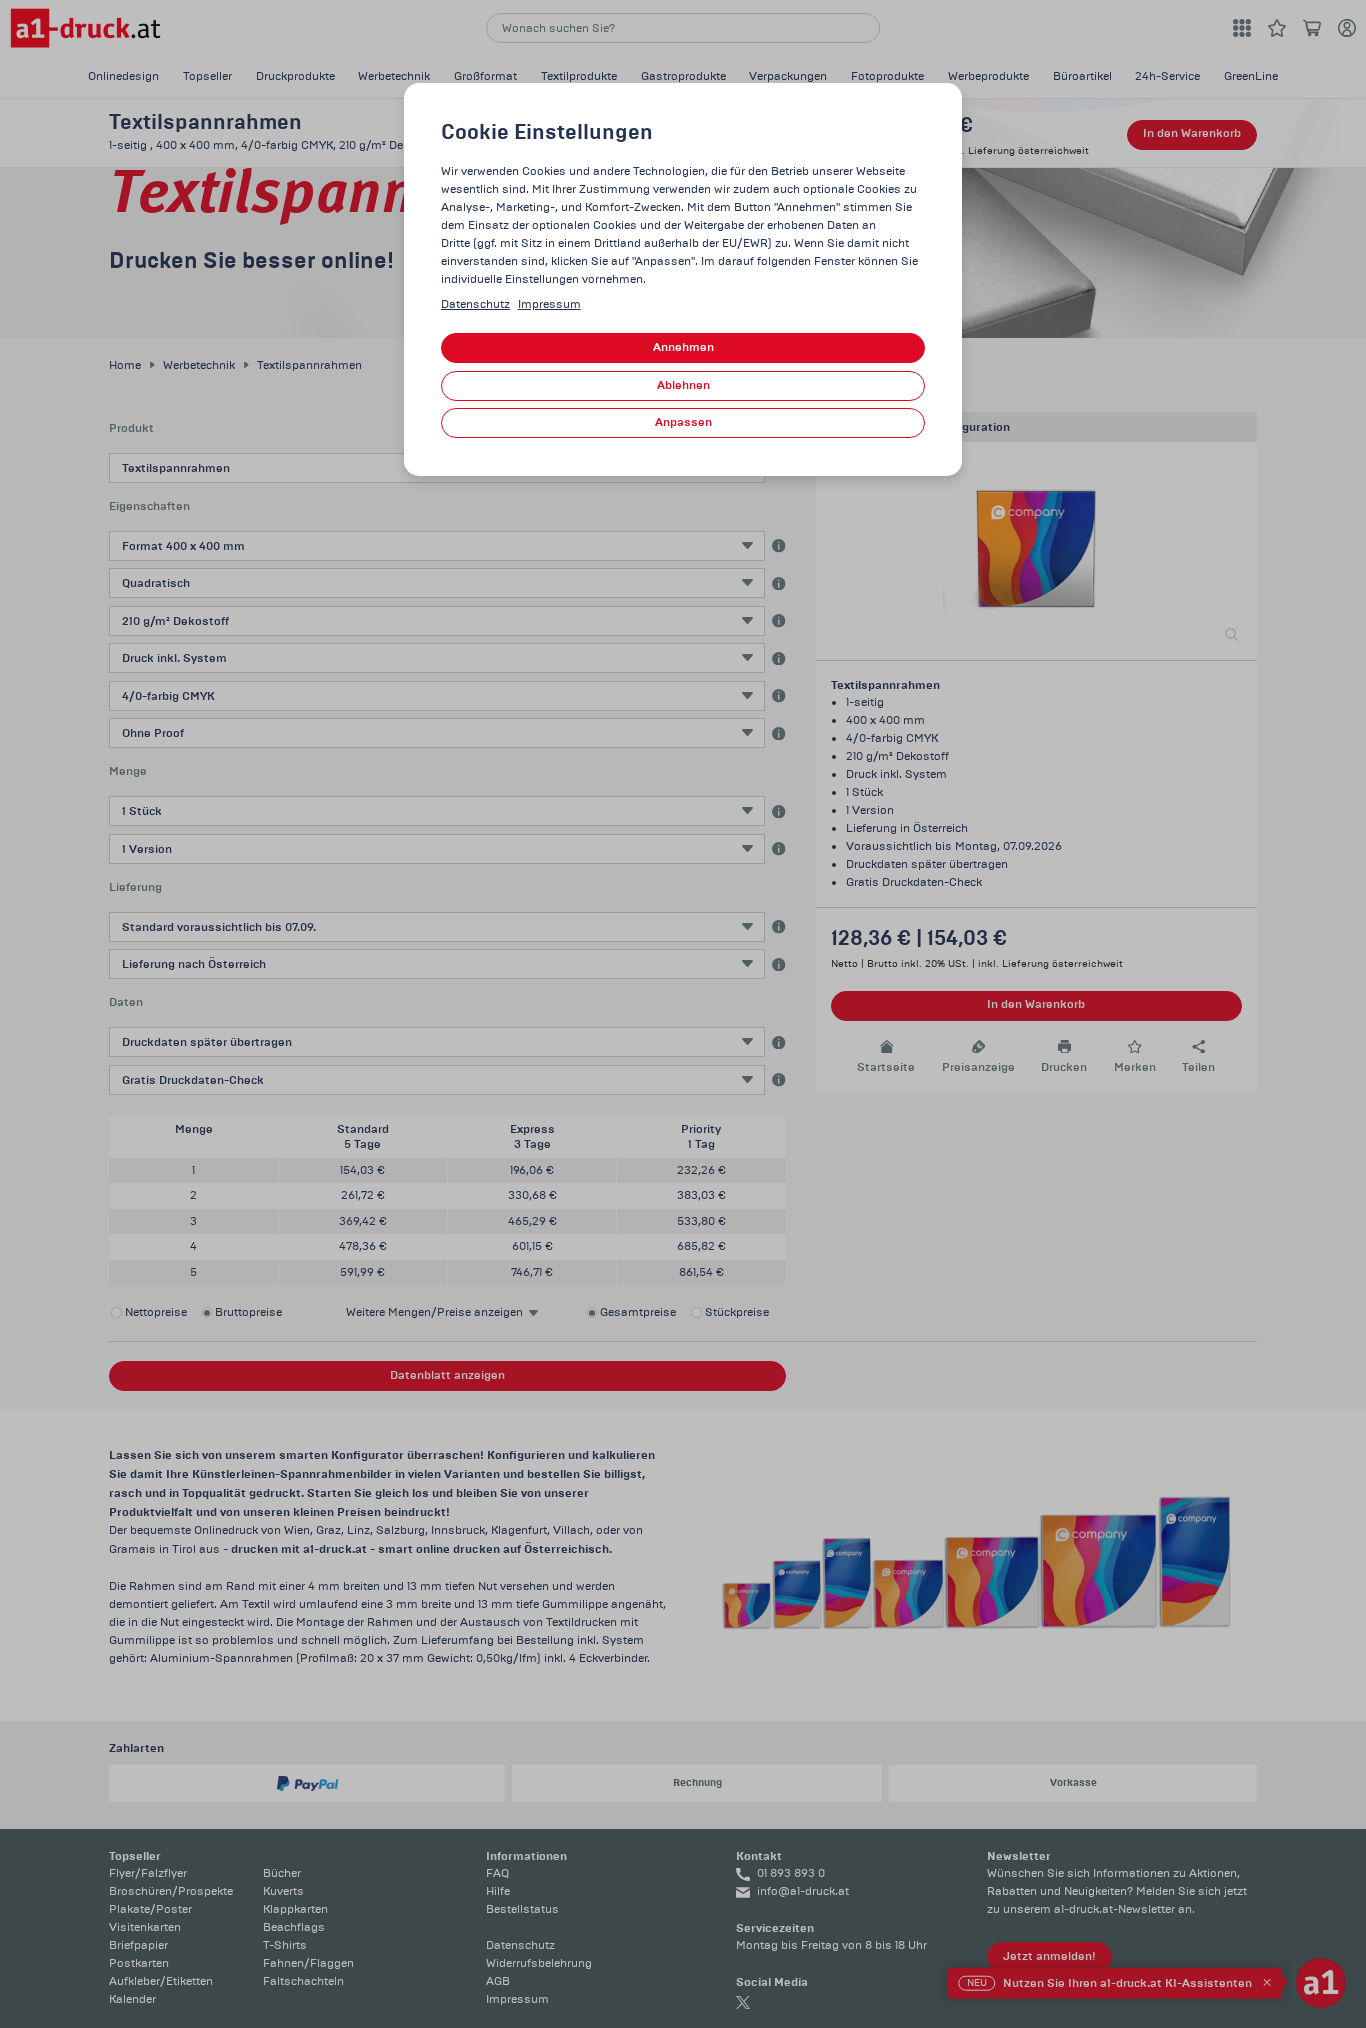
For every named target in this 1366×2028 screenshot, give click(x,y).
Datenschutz (475, 304)
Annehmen (683, 347)
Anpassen (683, 422)
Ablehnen (683, 385)
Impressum (549, 304)
